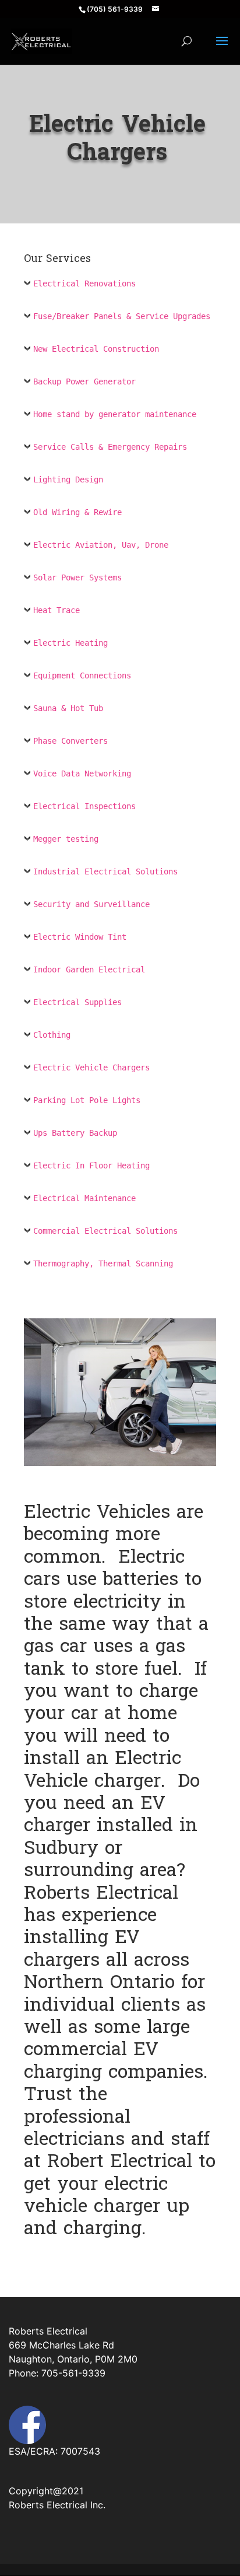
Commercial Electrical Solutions (105, 1231)
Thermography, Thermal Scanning (103, 1263)
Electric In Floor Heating (91, 1165)
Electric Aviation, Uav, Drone (101, 545)
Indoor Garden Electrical (89, 970)
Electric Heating (70, 643)
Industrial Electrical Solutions (105, 871)
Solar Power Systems (77, 577)
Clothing (52, 1035)
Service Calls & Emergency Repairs (110, 447)
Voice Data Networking (82, 773)
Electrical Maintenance (84, 1198)
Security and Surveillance (91, 904)
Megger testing (66, 839)
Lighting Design (68, 480)
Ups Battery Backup (75, 1133)
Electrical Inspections (84, 806)
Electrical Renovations (84, 283)
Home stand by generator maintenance (115, 414)
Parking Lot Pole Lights (87, 1100)
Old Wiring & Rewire (77, 512)
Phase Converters (70, 741)
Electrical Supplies (77, 1002)
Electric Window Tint (80, 937)
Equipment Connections (82, 675)
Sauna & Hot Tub (68, 708)
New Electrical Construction (96, 349)
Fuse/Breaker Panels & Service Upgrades (122, 316)
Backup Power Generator (84, 381)
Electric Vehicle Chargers (91, 1067)
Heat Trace (57, 610)
